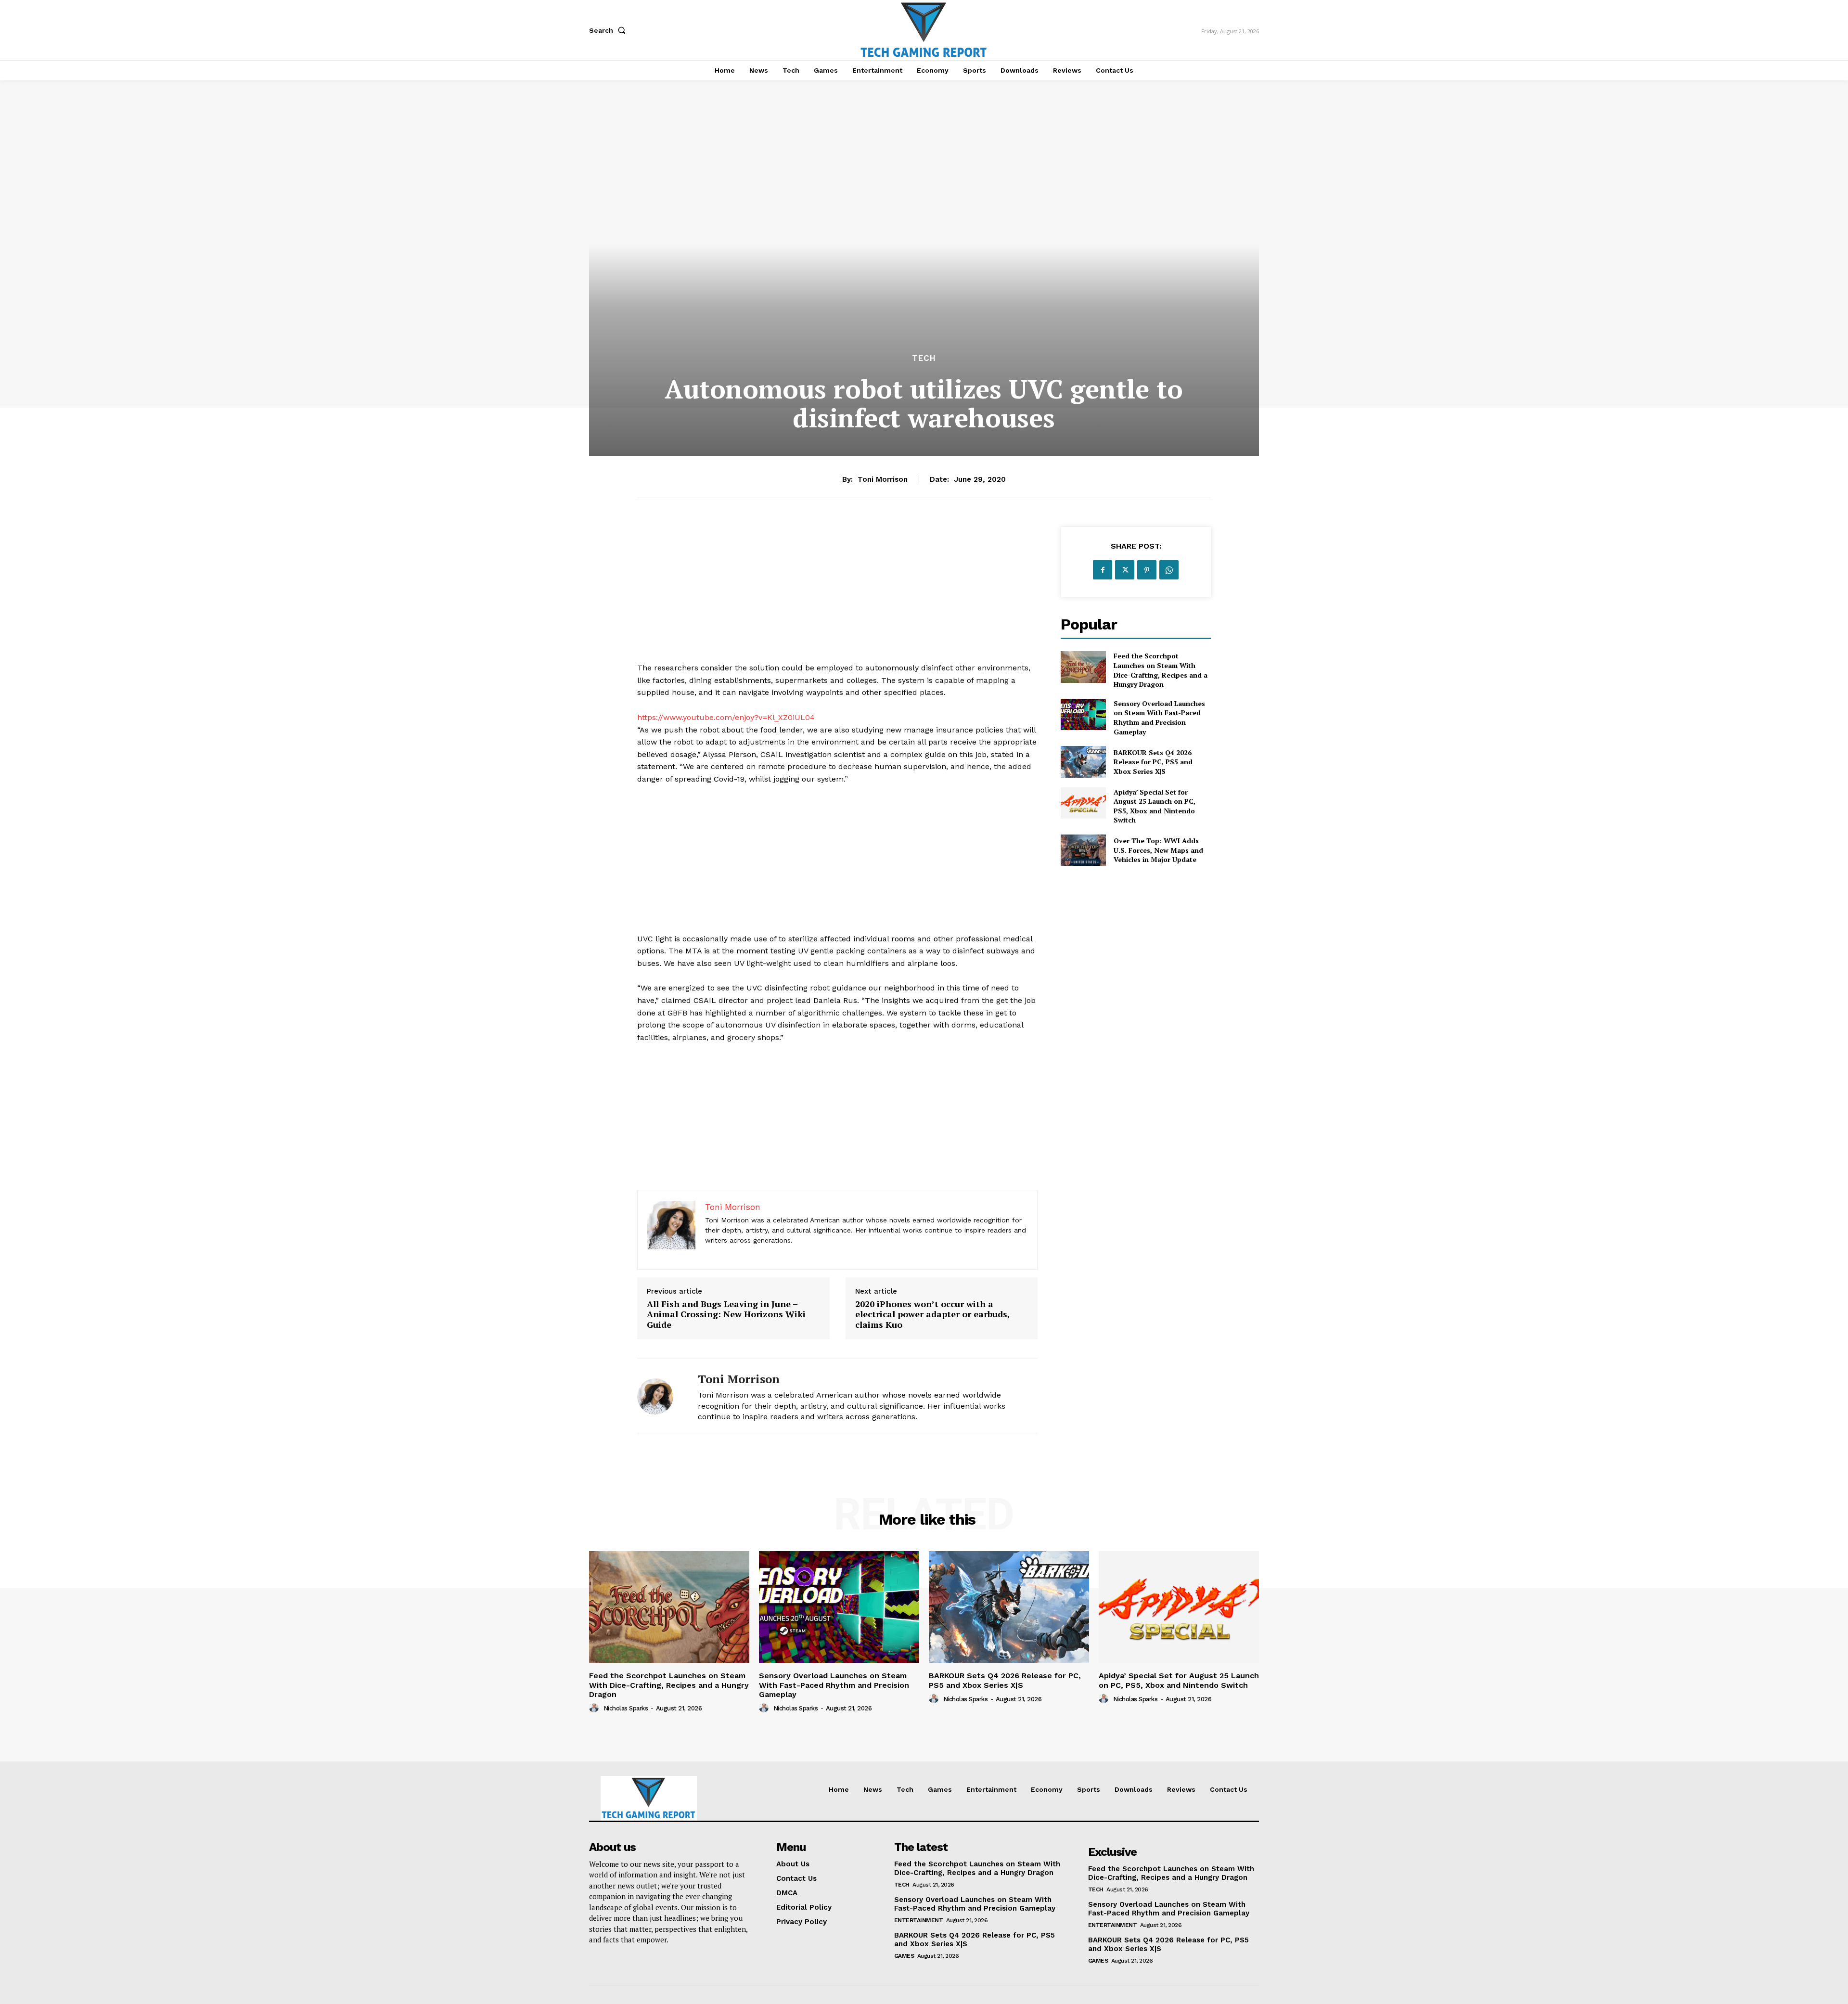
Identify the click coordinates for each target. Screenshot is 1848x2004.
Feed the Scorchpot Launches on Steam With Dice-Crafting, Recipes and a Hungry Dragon (1161, 670)
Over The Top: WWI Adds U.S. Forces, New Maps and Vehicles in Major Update (1158, 850)
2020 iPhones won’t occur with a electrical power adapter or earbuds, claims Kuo (932, 1315)
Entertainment (919, 1920)
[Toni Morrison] (660, 1396)
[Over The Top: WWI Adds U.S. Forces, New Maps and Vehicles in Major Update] (1083, 850)
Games (904, 1956)
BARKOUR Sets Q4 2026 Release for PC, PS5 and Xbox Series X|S (1153, 762)
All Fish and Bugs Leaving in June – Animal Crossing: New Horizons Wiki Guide (726, 1315)
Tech (924, 358)
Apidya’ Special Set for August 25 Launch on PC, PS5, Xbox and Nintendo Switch (1155, 806)
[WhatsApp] (1169, 570)
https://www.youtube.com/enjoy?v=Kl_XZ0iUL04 (726, 717)
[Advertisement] (837, 594)
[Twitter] (1125, 570)
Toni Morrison (883, 479)
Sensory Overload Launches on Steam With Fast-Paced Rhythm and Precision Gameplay (1159, 718)
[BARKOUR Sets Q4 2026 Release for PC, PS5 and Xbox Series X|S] (1083, 762)
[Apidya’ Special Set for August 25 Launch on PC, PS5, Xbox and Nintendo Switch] (1083, 803)
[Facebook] (1103, 570)
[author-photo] (595, 1708)
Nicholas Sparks (626, 1708)
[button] (609, 30)
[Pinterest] (1147, 570)
